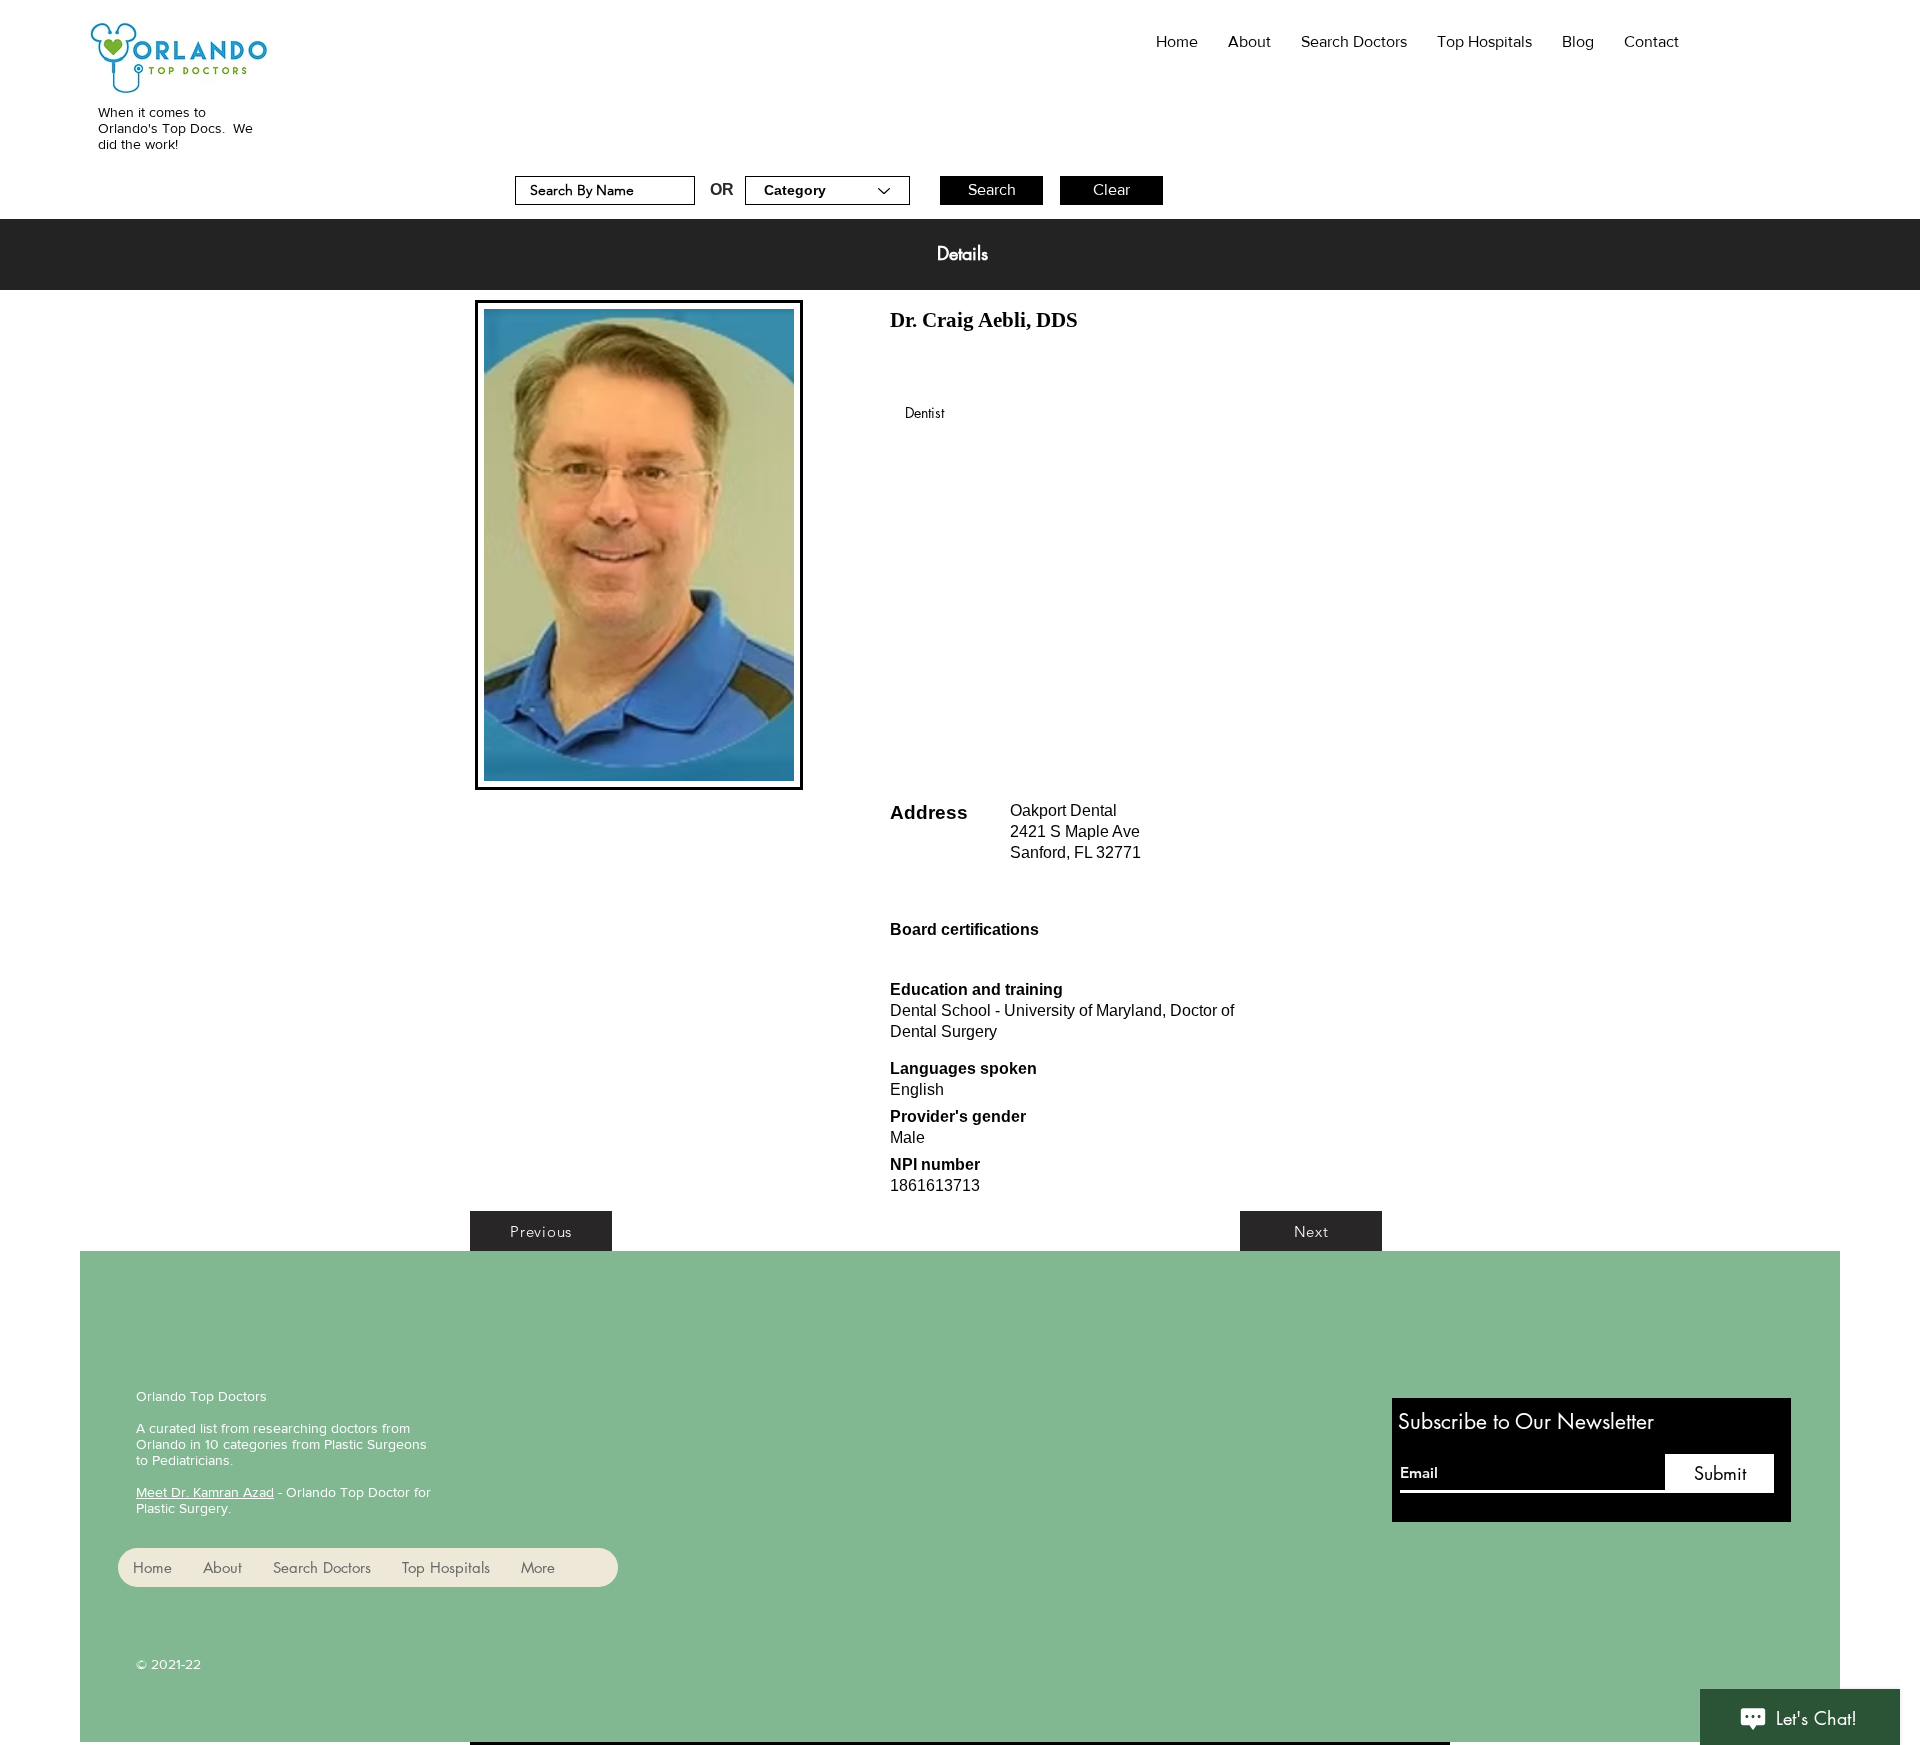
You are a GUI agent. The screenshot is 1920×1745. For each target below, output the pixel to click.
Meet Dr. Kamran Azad (205, 1492)
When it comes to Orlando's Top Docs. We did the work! (175, 128)
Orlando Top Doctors (201, 1396)
